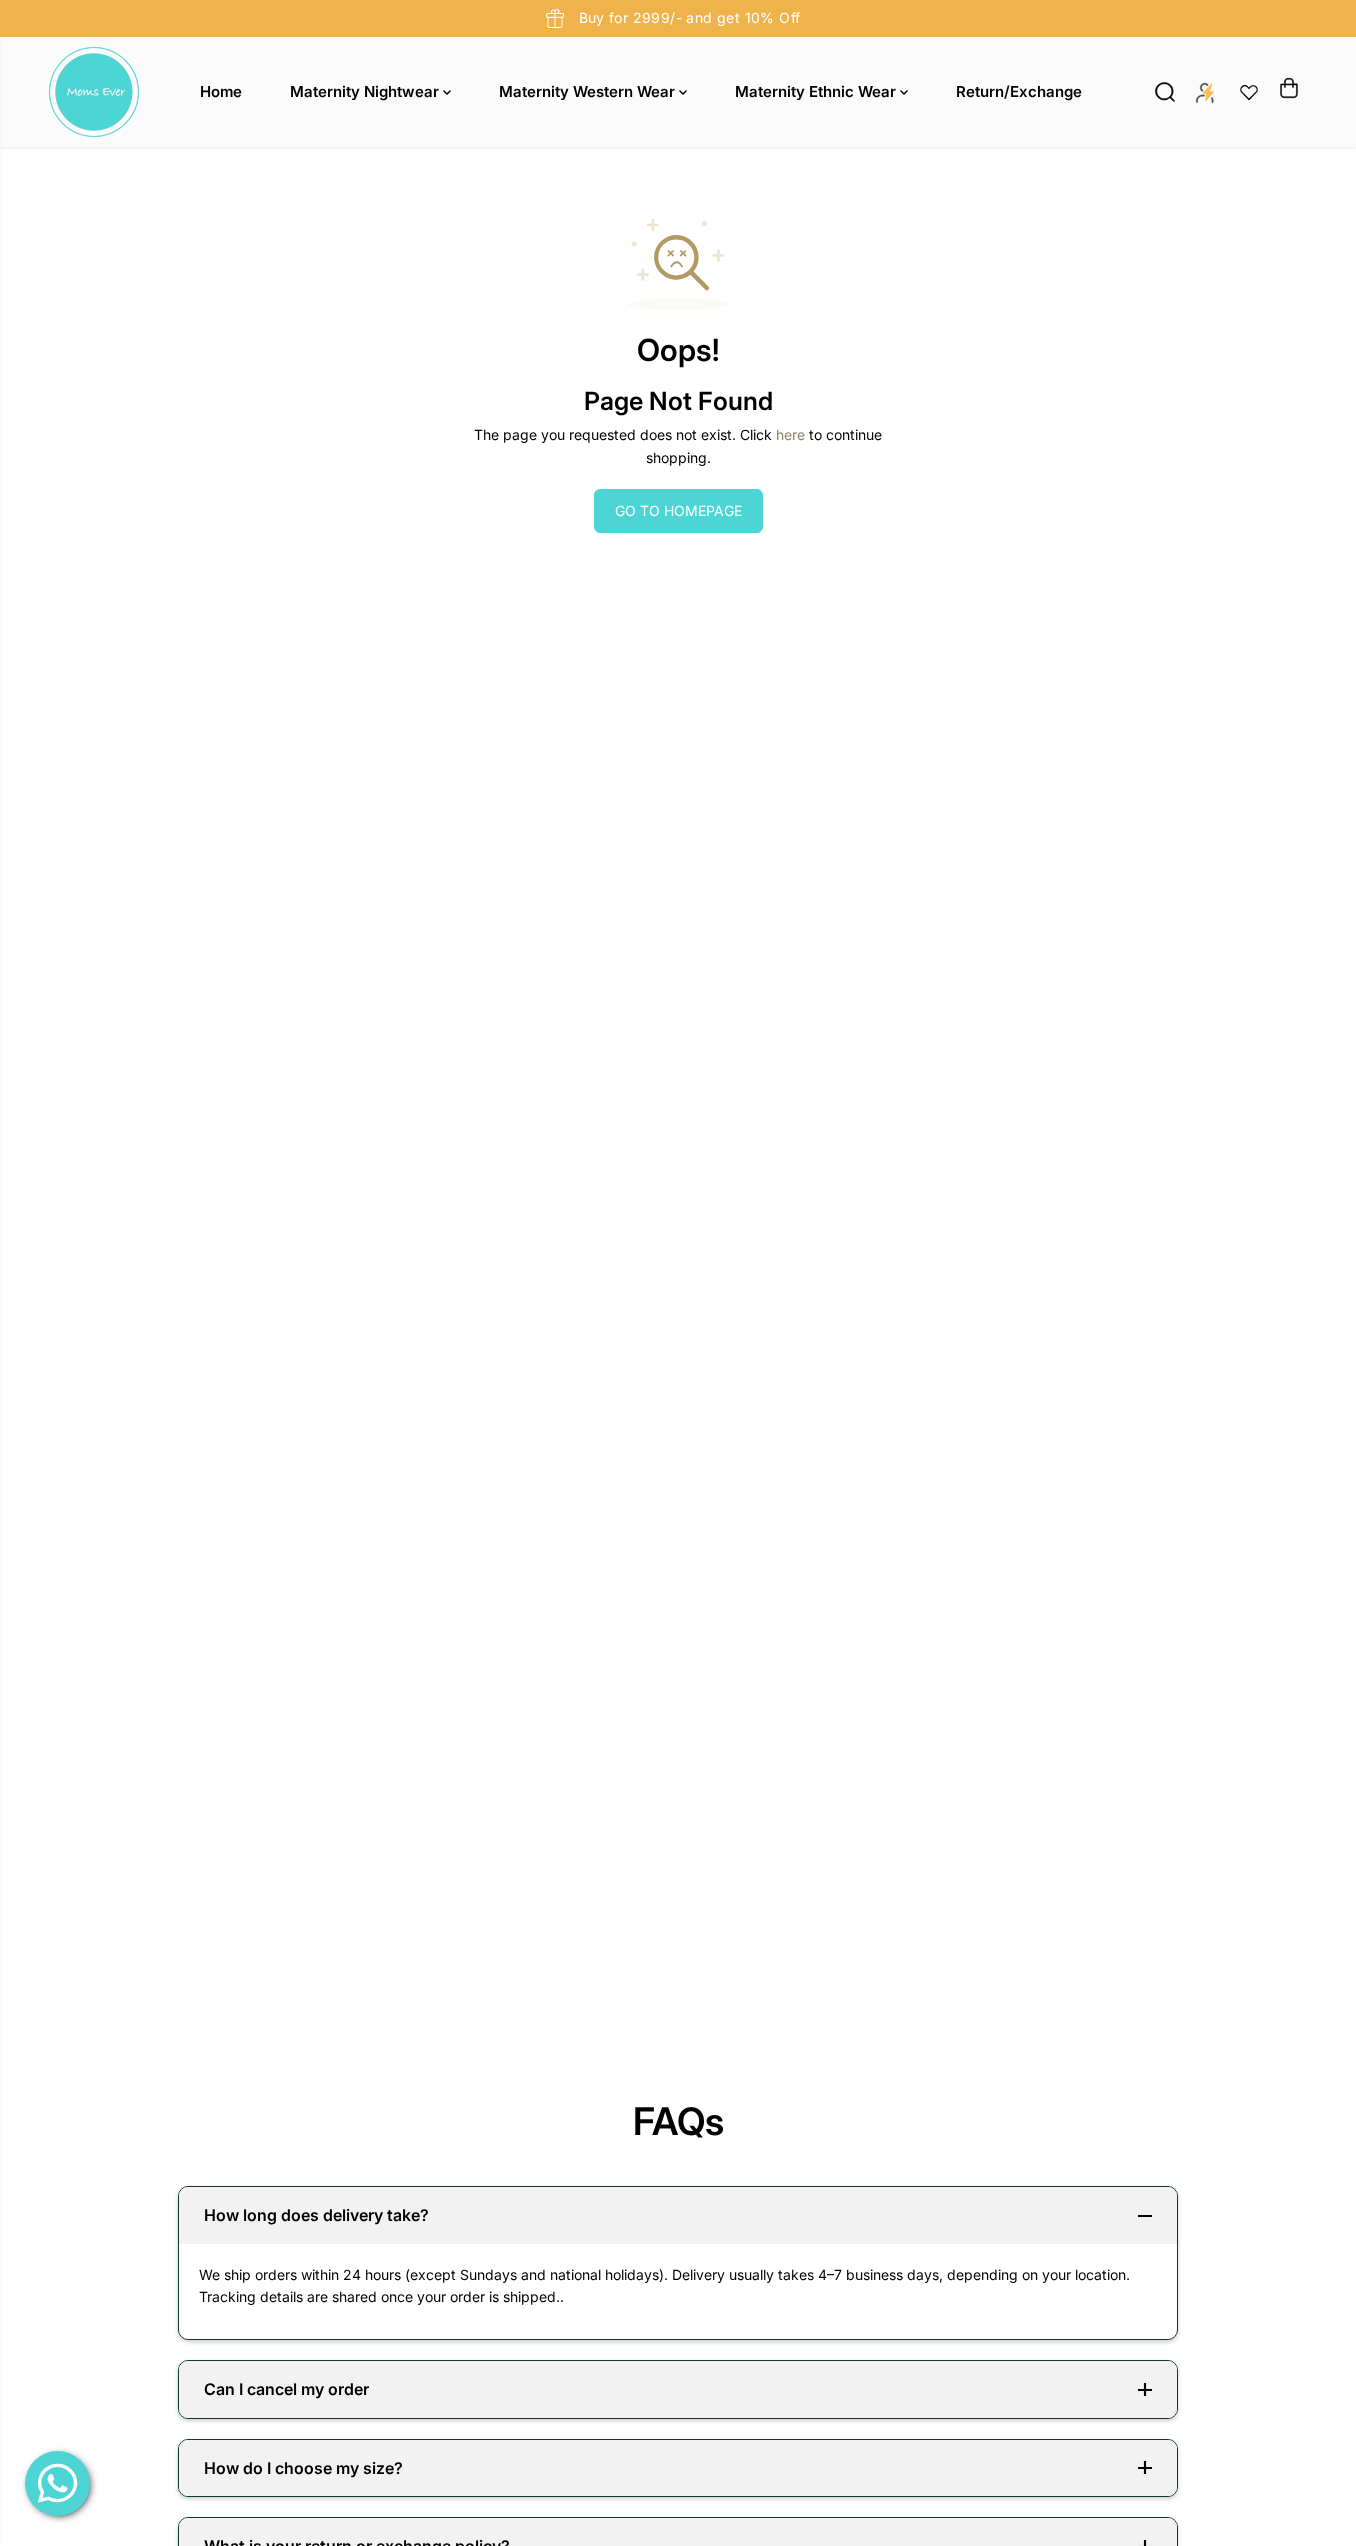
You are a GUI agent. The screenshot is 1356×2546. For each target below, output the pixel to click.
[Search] (1165, 92)
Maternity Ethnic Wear (817, 91)
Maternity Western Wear (589, 91)
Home (221, 91)
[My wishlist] (1249, 92)
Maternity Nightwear (366, 91)
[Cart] (1289, 88)
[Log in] (1205, 92)
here (790, 434)
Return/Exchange (1019, 91)
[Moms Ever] (94, 92)
